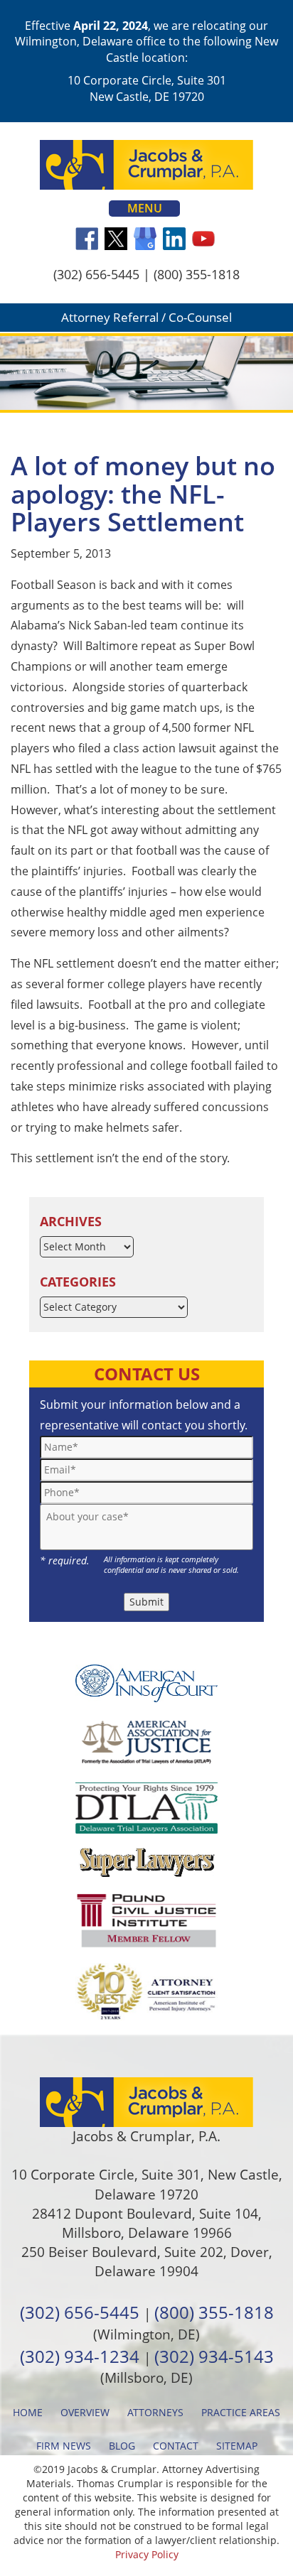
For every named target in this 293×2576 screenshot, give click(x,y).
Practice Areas (241, 2412)
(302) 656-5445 (96, 274)
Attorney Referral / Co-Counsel (146, 317)
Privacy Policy (147, 2554)
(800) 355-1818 (197, 274)
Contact (176, 2446)
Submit (146, 1602)
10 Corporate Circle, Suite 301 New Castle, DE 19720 (147, 88)
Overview (85, 2412)
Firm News (64, 2446)
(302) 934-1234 (80, 2356)
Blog (122, 2446)
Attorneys (155, 2412)
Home (28, 2412)
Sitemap (237, 2446)
